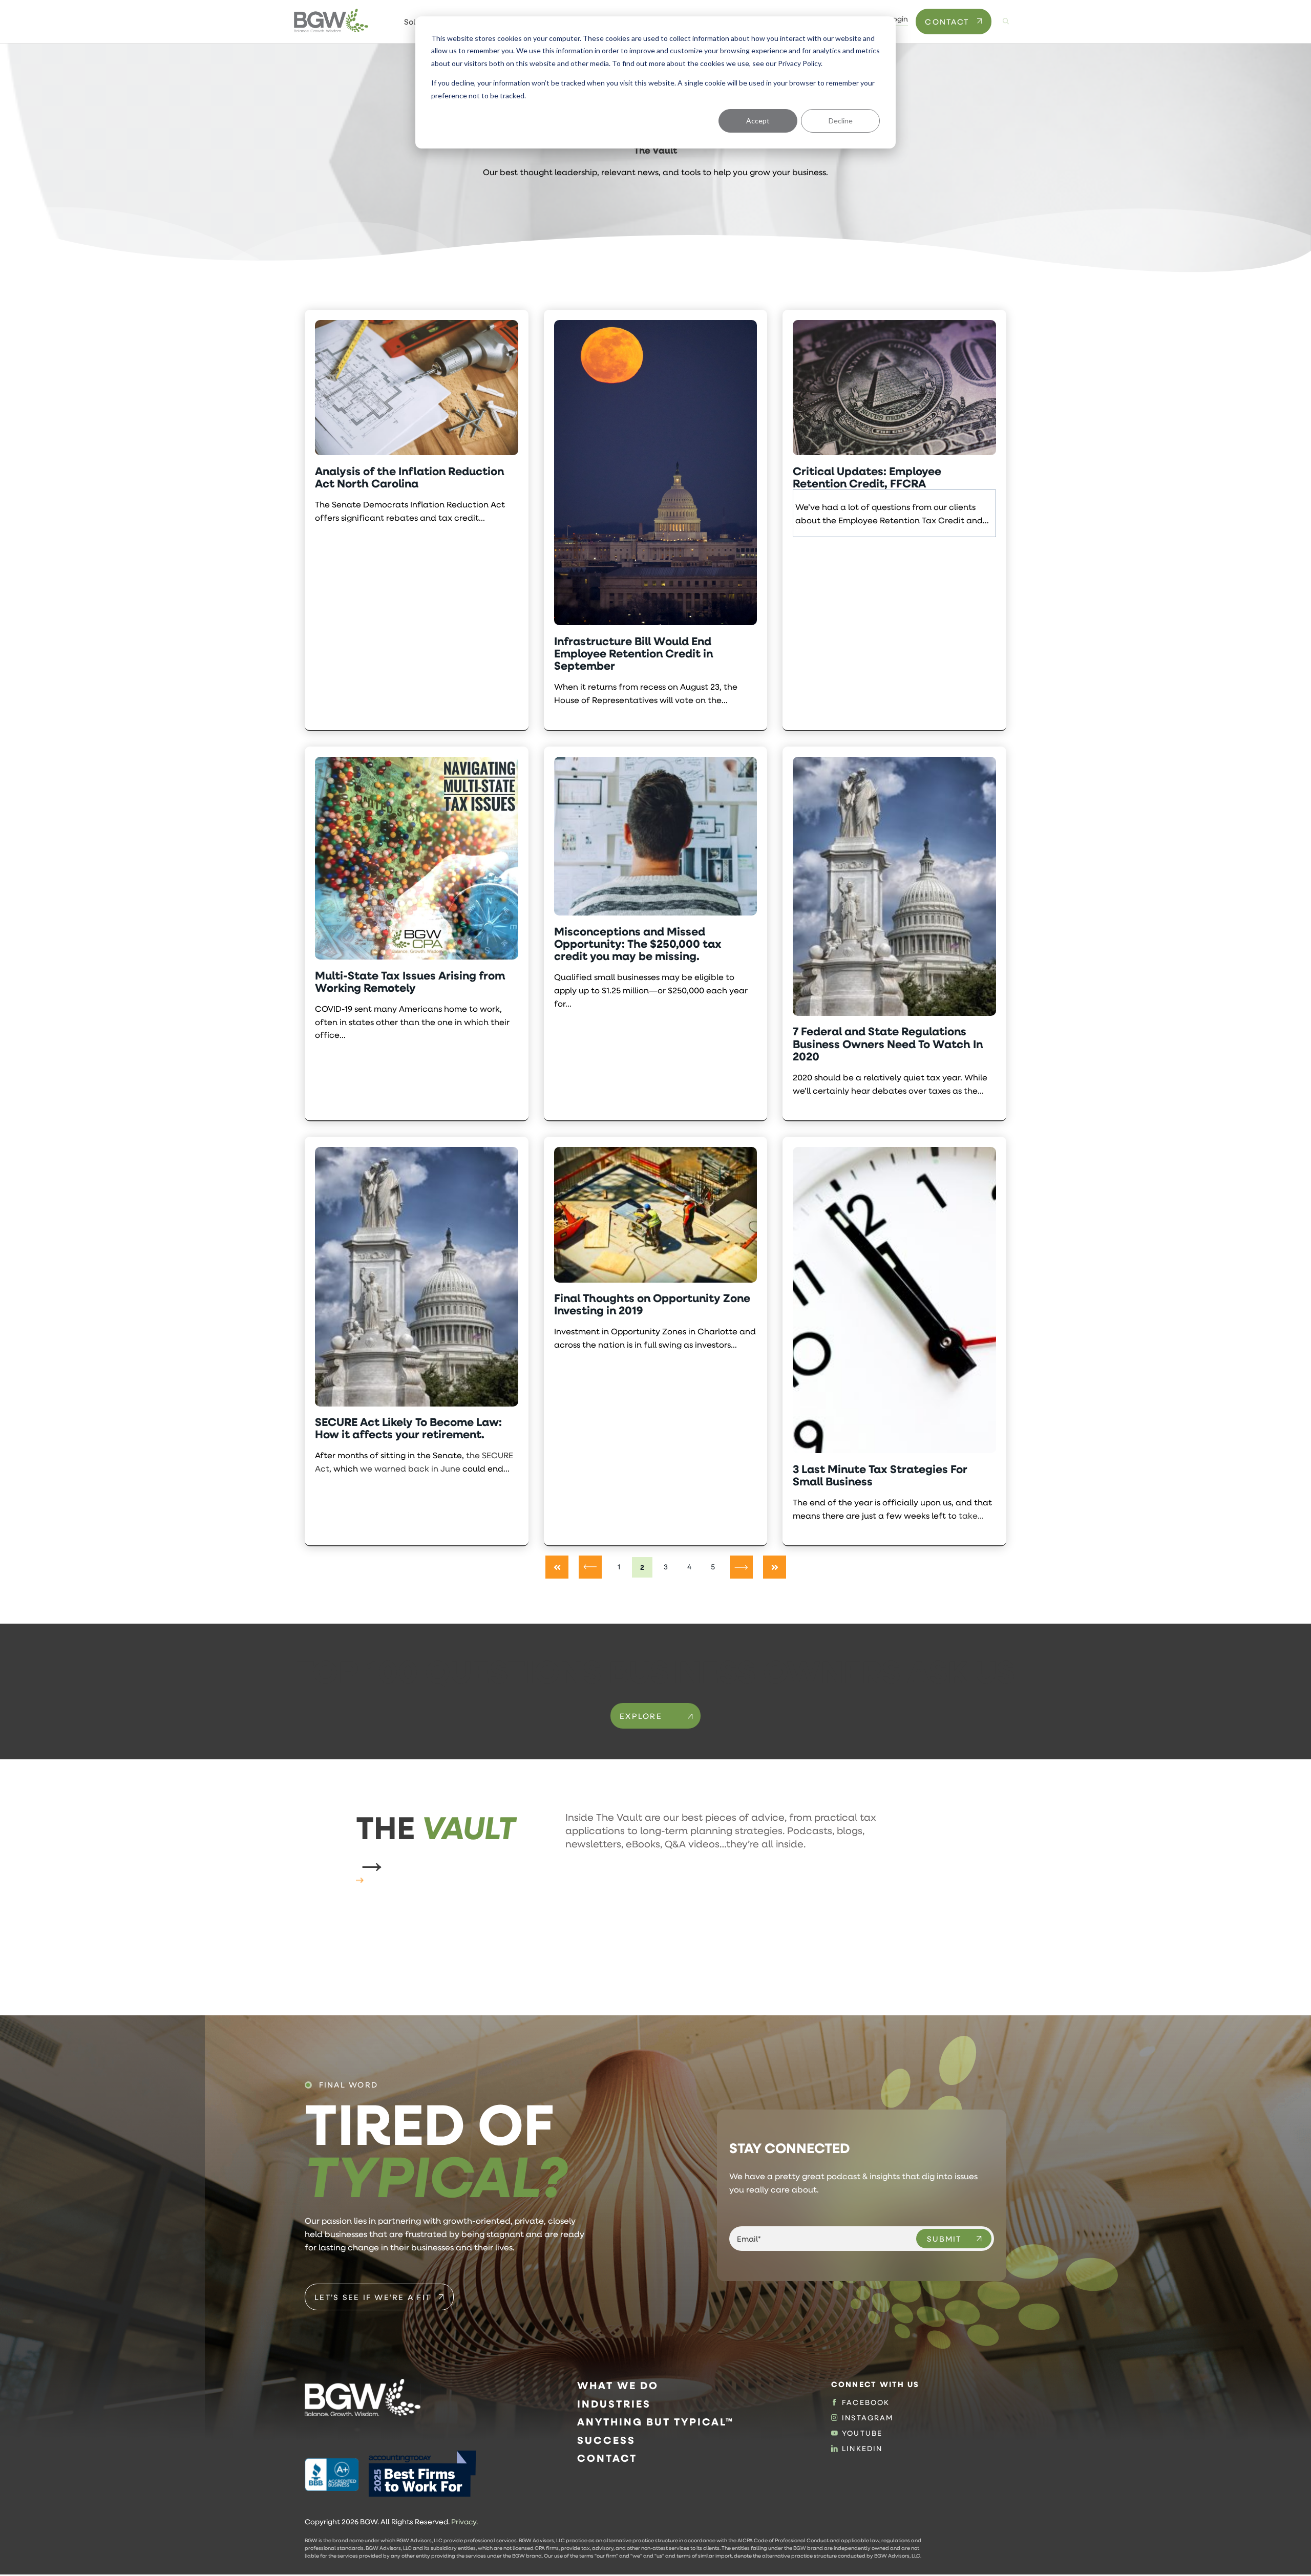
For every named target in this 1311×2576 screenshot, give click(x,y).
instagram (868, 2418)
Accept (758, 121)
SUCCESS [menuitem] (606, 2440)
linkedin (862, 2449)
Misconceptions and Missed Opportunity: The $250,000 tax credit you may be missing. (638, 944)
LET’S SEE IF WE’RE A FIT (373, 2297)
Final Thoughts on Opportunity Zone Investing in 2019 (652, 1304)
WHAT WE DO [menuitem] (618, 2385)
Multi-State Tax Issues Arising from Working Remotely (410, 982)
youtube (862, 2433)
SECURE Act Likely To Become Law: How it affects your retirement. (408, 1428)
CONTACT (947, 22)
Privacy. (464, 2522)
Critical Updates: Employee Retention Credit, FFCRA (867, 477)
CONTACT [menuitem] (607, 2458)
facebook (866, 2402)
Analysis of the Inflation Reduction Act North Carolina (409, 477)
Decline (841, 121)
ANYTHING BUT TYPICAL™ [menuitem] (655, 2422)
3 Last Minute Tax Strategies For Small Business (880, 1475)
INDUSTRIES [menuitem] (614, 2404)
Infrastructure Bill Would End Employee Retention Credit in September (633, 654)
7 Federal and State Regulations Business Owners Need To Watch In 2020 (888, 1044)
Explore (641, 1716)
